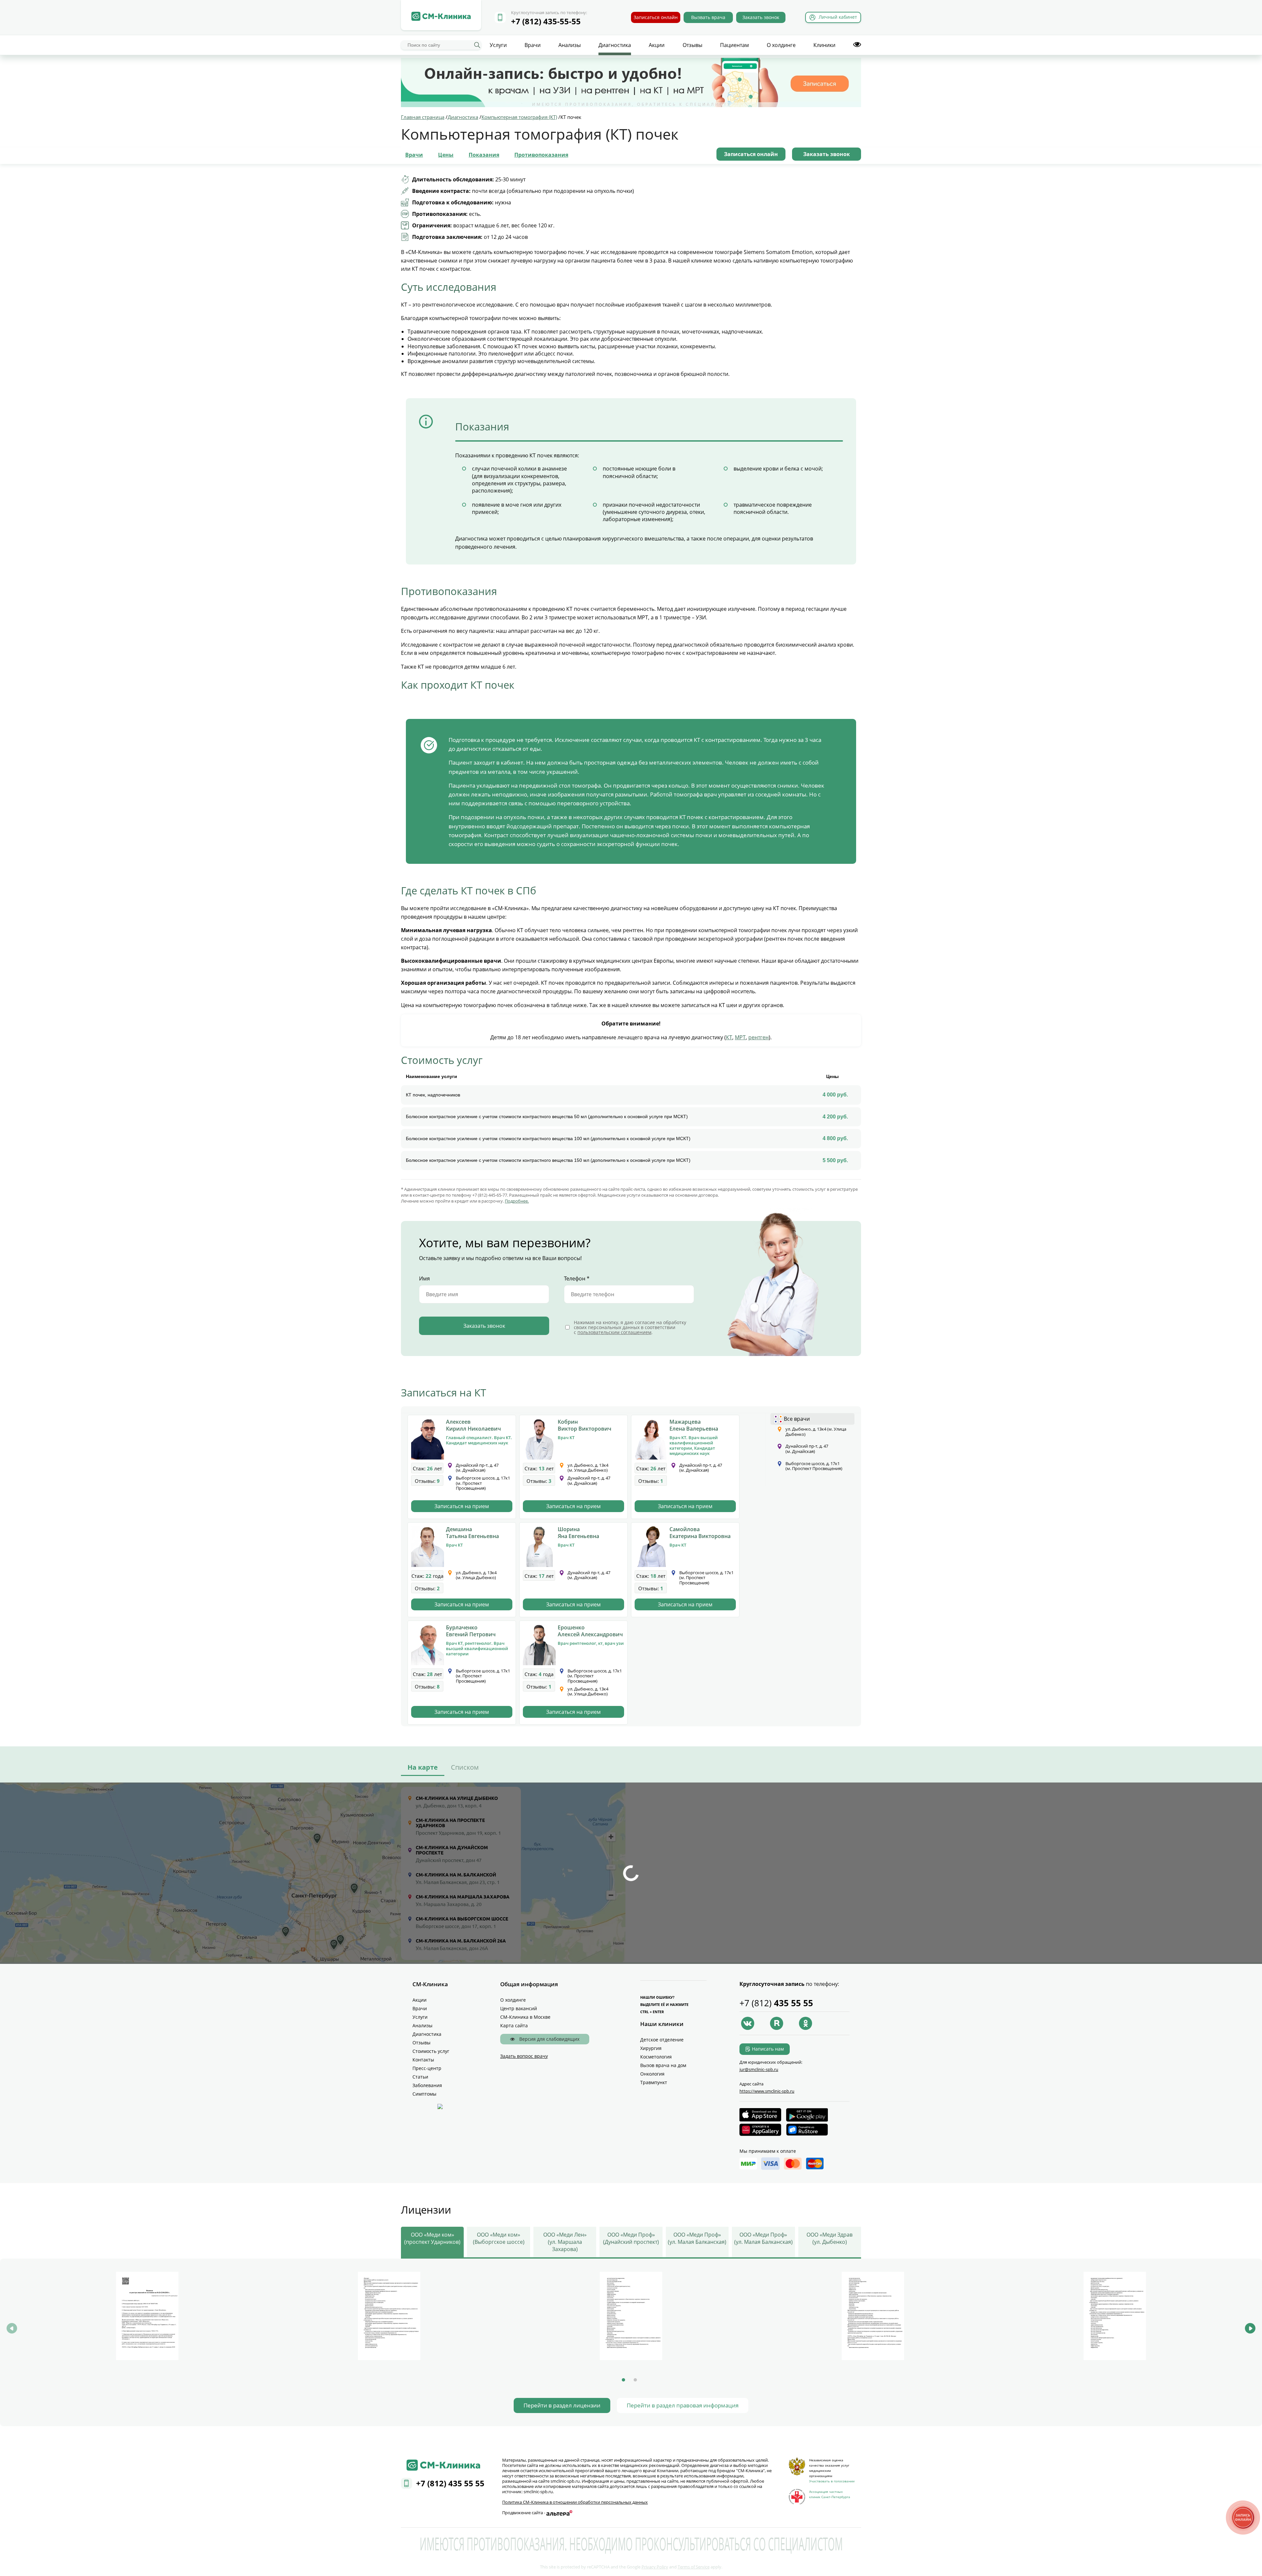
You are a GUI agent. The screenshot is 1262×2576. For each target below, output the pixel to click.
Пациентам (735, 45)
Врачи (533, 45)
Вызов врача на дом (663, 2065)
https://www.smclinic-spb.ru (767, 2091)
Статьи (420, 2077)
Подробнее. (517, 1201)
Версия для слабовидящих (549, 2039)
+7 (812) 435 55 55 (450, 2483)
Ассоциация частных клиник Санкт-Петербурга (830, 2494)
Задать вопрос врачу (524, 2056)
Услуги (498, 45)
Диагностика (615, 45)
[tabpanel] (147, 2317)
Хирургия (651, 2048)
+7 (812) (776, 2003)
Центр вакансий (519, 2008)
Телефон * (577, 1278)
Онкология (652, 2074)
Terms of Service (694, 2567)
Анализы (570, 45)
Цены (446, 155)
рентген (759, 1037)
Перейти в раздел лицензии (562, 2405)
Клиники (824, 45)
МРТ (740, 1037)
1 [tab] (623, 2380)
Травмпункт (654, 2082)
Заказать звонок (761, 17)
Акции (657, 45)
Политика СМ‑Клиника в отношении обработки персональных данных (575, 2502)
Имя (424, 1278)
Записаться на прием (462, 1506)
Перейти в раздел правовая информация (683, 2405)
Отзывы (692, 45)
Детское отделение (662, 2040)
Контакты (423, 2060)
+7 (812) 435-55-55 (546, 21)
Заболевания (427, 2085)
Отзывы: (427, 1481)
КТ (729, 1037)
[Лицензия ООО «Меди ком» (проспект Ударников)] (147, 2316)
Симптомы (424, 2094)
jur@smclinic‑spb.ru (759, 2069)
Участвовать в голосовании (832, 2481)
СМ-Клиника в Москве (525, 2017)
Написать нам (768, 2049)
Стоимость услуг (431, 2051)
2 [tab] (635, 2380)
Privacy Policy (655, 2567)
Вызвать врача (708, 17)
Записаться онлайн (656, 17)
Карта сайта (514, 2025)
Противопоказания (541, 155)
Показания (484, 155)
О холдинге (781, 45)
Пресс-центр (427, 2068)
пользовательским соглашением (614, 1332)
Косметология (656, 2057)
